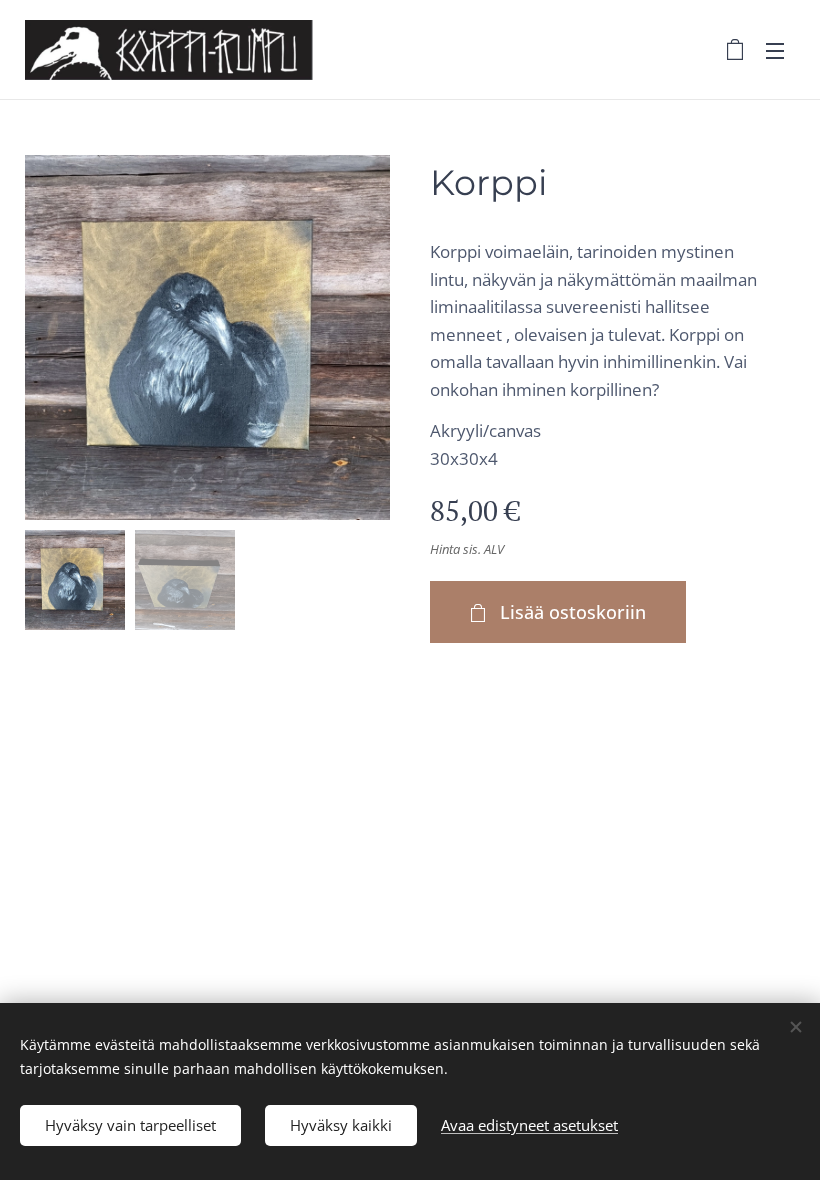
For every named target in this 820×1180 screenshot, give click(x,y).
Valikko (775, 50)
